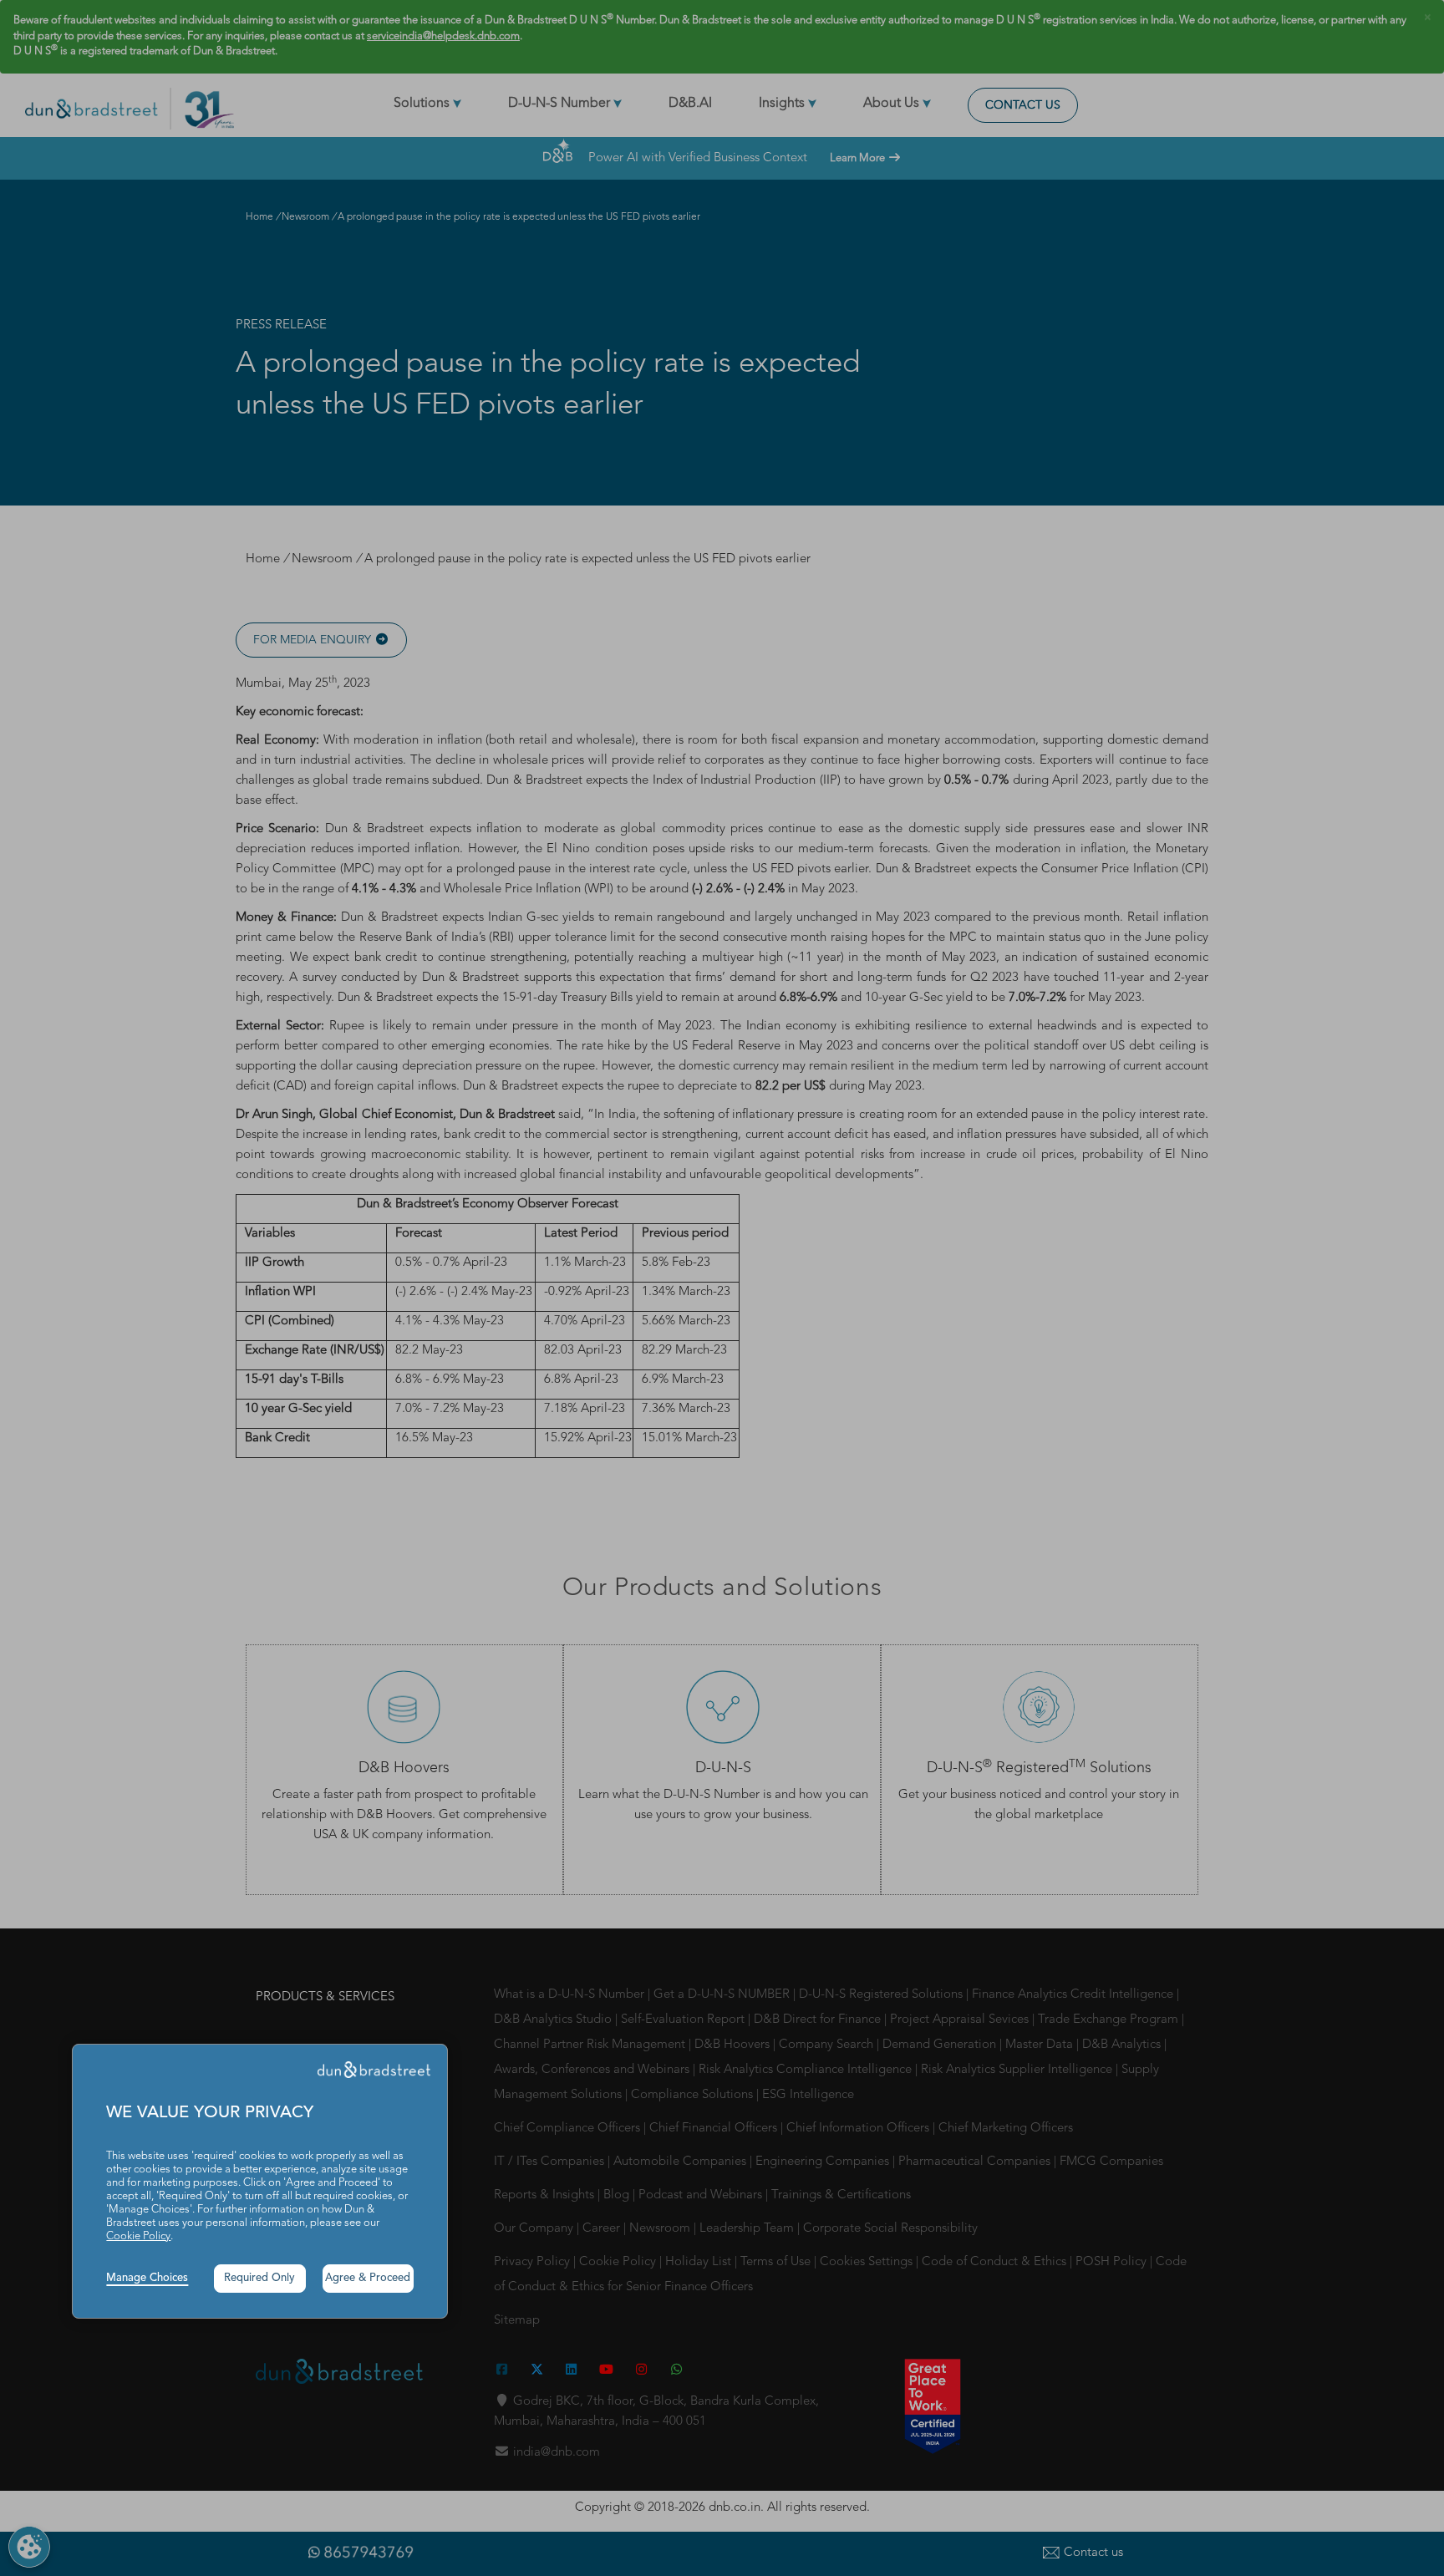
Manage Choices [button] (147, 2278)
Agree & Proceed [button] (368, 2278)
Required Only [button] (259, 2278)
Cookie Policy (138, 2236)
